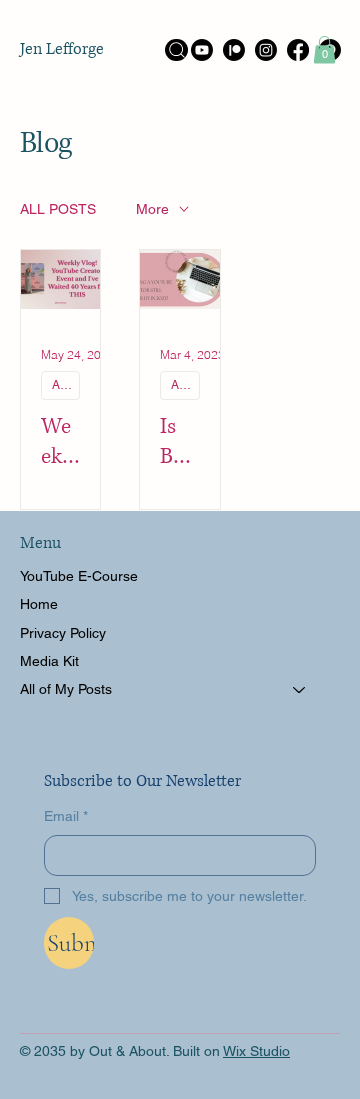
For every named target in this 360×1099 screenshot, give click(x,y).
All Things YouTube (66, 385)
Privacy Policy (63, 633)
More (152, 209)
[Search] (176, 50)
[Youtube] (202, 50)
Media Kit (49, 661)
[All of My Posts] (300, 689)
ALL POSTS (58, 209)
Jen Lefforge (62, 49)
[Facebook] (298, 50)
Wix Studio (256, 1051)
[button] (324, 49)
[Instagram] (266, 50)
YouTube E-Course (79, 576)
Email (66, 816)
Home (39, 604)
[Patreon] (234, 50)
